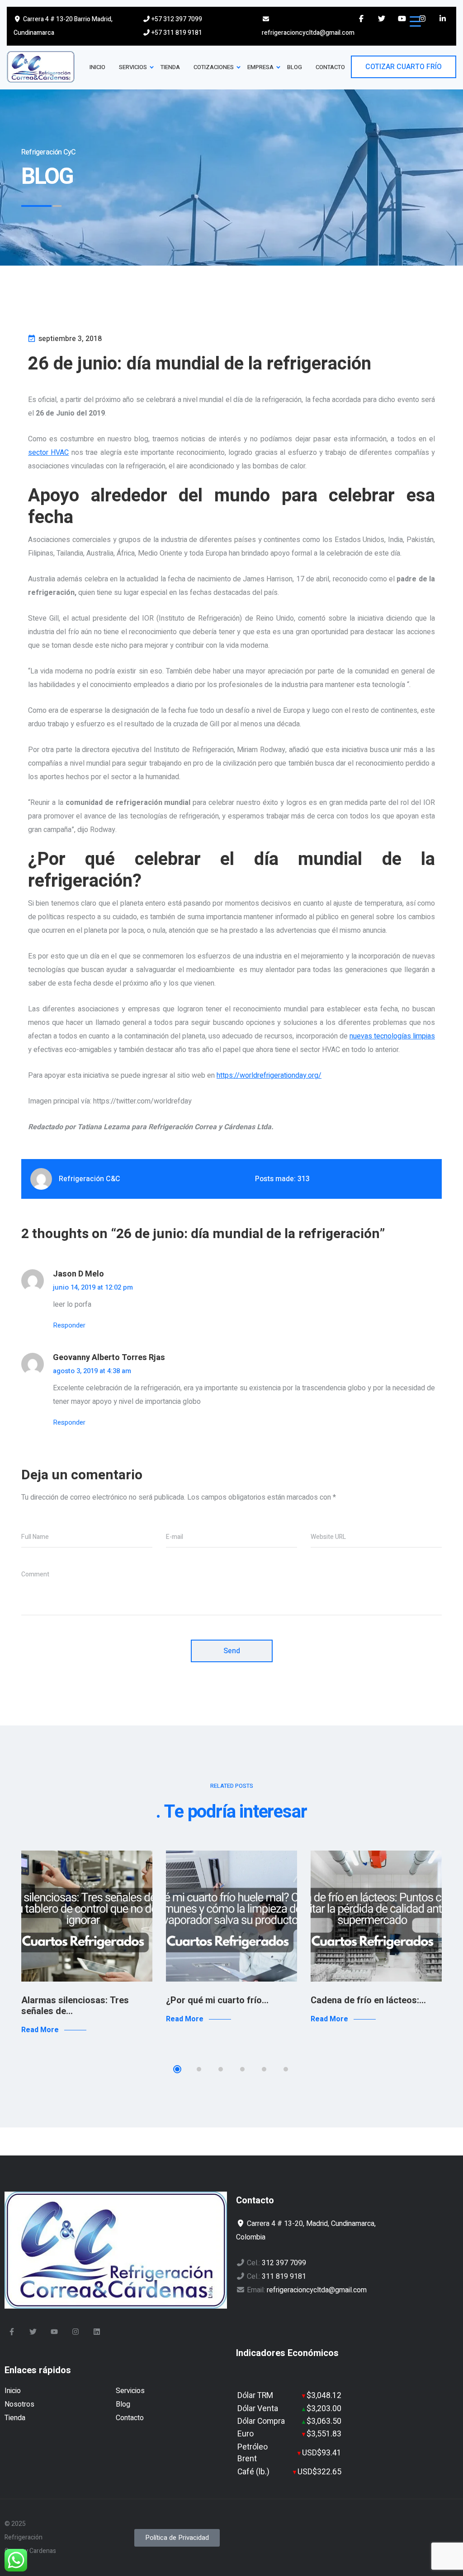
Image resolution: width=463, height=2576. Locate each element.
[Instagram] (76, 2332)
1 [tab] (177, 2069)
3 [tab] (221, 2069)
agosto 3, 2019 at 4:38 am (92, 1371)
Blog (123, 2404)
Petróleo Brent (253, 2453)
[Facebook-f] (12, 2332)
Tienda (15, 2418)
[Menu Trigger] (415, 21)
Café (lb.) (253, 2472)
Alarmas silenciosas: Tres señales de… (75, 2006)
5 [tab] (264, 2069)
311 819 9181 (284, 2277)
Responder (69, 1325)
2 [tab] (199, 2069)
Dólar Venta (258, 2409)
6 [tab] (286, 2069)
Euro (246, 2434)
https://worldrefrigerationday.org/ (269, 1075)
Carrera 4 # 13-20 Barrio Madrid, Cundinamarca (63, 26)
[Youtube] (54, 2332)
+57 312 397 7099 (176, 19)
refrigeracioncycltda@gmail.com (308, 33)
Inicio (13, 2391)
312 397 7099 (284, 2263)
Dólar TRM (255, 2396)
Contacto (130, 2418)
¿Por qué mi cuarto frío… (217, 2000)
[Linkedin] (97, 2332)
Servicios (130, 2391)
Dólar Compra (261, 2421)
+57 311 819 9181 (176, 33)
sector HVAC (48, 453)
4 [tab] (242, 2069)
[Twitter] (33, 2332)
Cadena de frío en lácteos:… (368, 2000)
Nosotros (19, 2404)
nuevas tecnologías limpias (392, 1036)
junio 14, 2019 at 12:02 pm (93, 1287)
